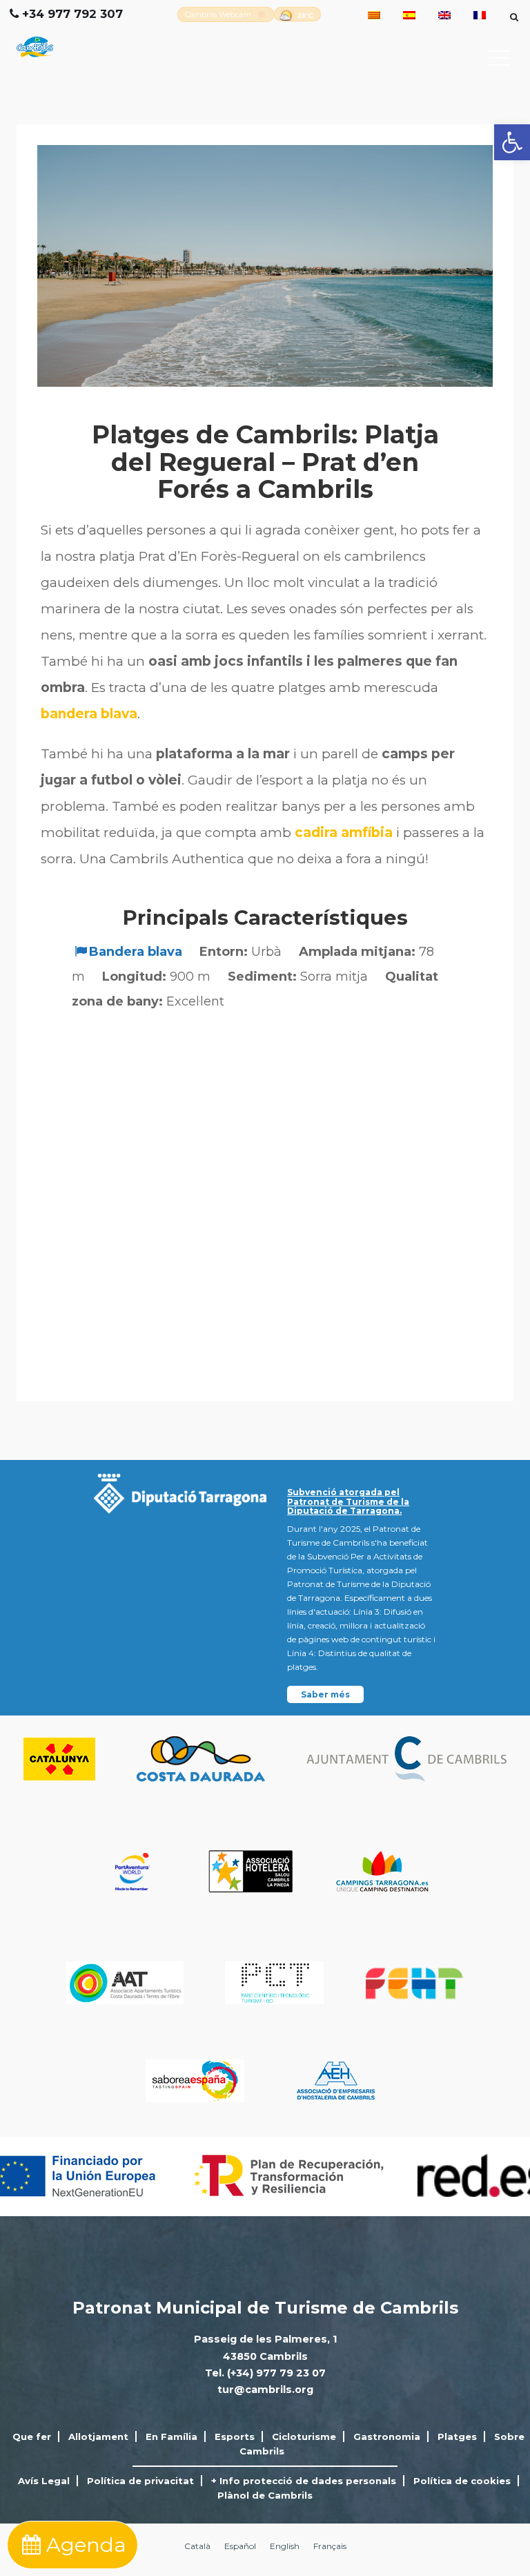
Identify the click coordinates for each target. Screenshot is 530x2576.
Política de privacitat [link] (140, 2481)
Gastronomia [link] (387, 2436)
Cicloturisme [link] (304, 2436)
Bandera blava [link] (136, 952)
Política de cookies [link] (462, 2481)
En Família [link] (171, 2436)
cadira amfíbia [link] (344, 833)
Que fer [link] (32, 2436)
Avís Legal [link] (44, 2481)
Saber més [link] (325, 1694)
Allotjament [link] (98, 2436)
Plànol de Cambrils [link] (265, 2495)
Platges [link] (457, 2436)
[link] (512, 142)
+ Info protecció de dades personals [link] (304, 2481)
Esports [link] (235, 2436)
